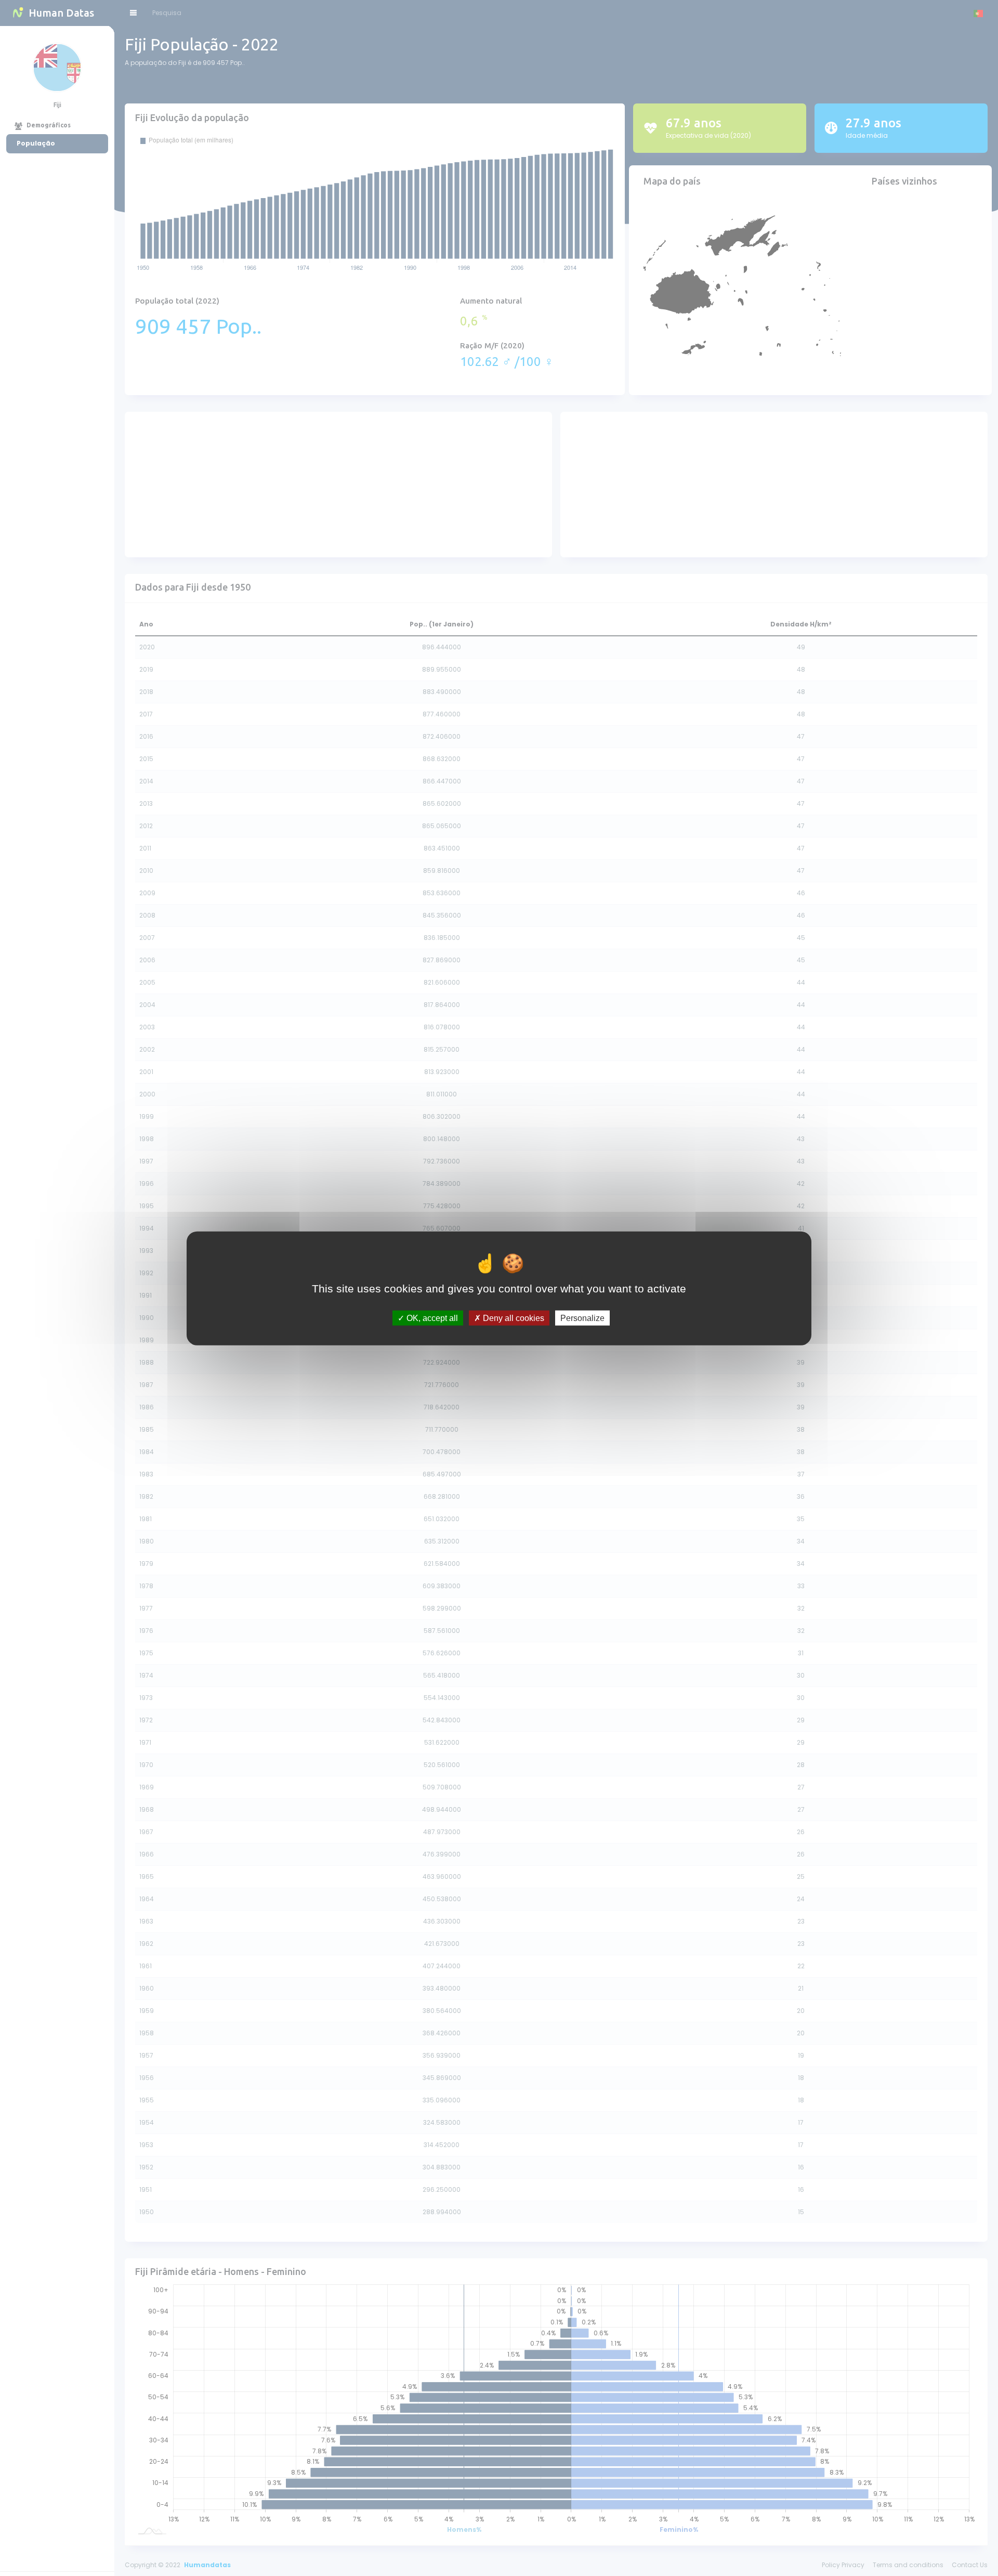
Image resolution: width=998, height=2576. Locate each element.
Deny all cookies (513, 1318)
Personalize (582, 1318)
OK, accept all (431, 1318)
